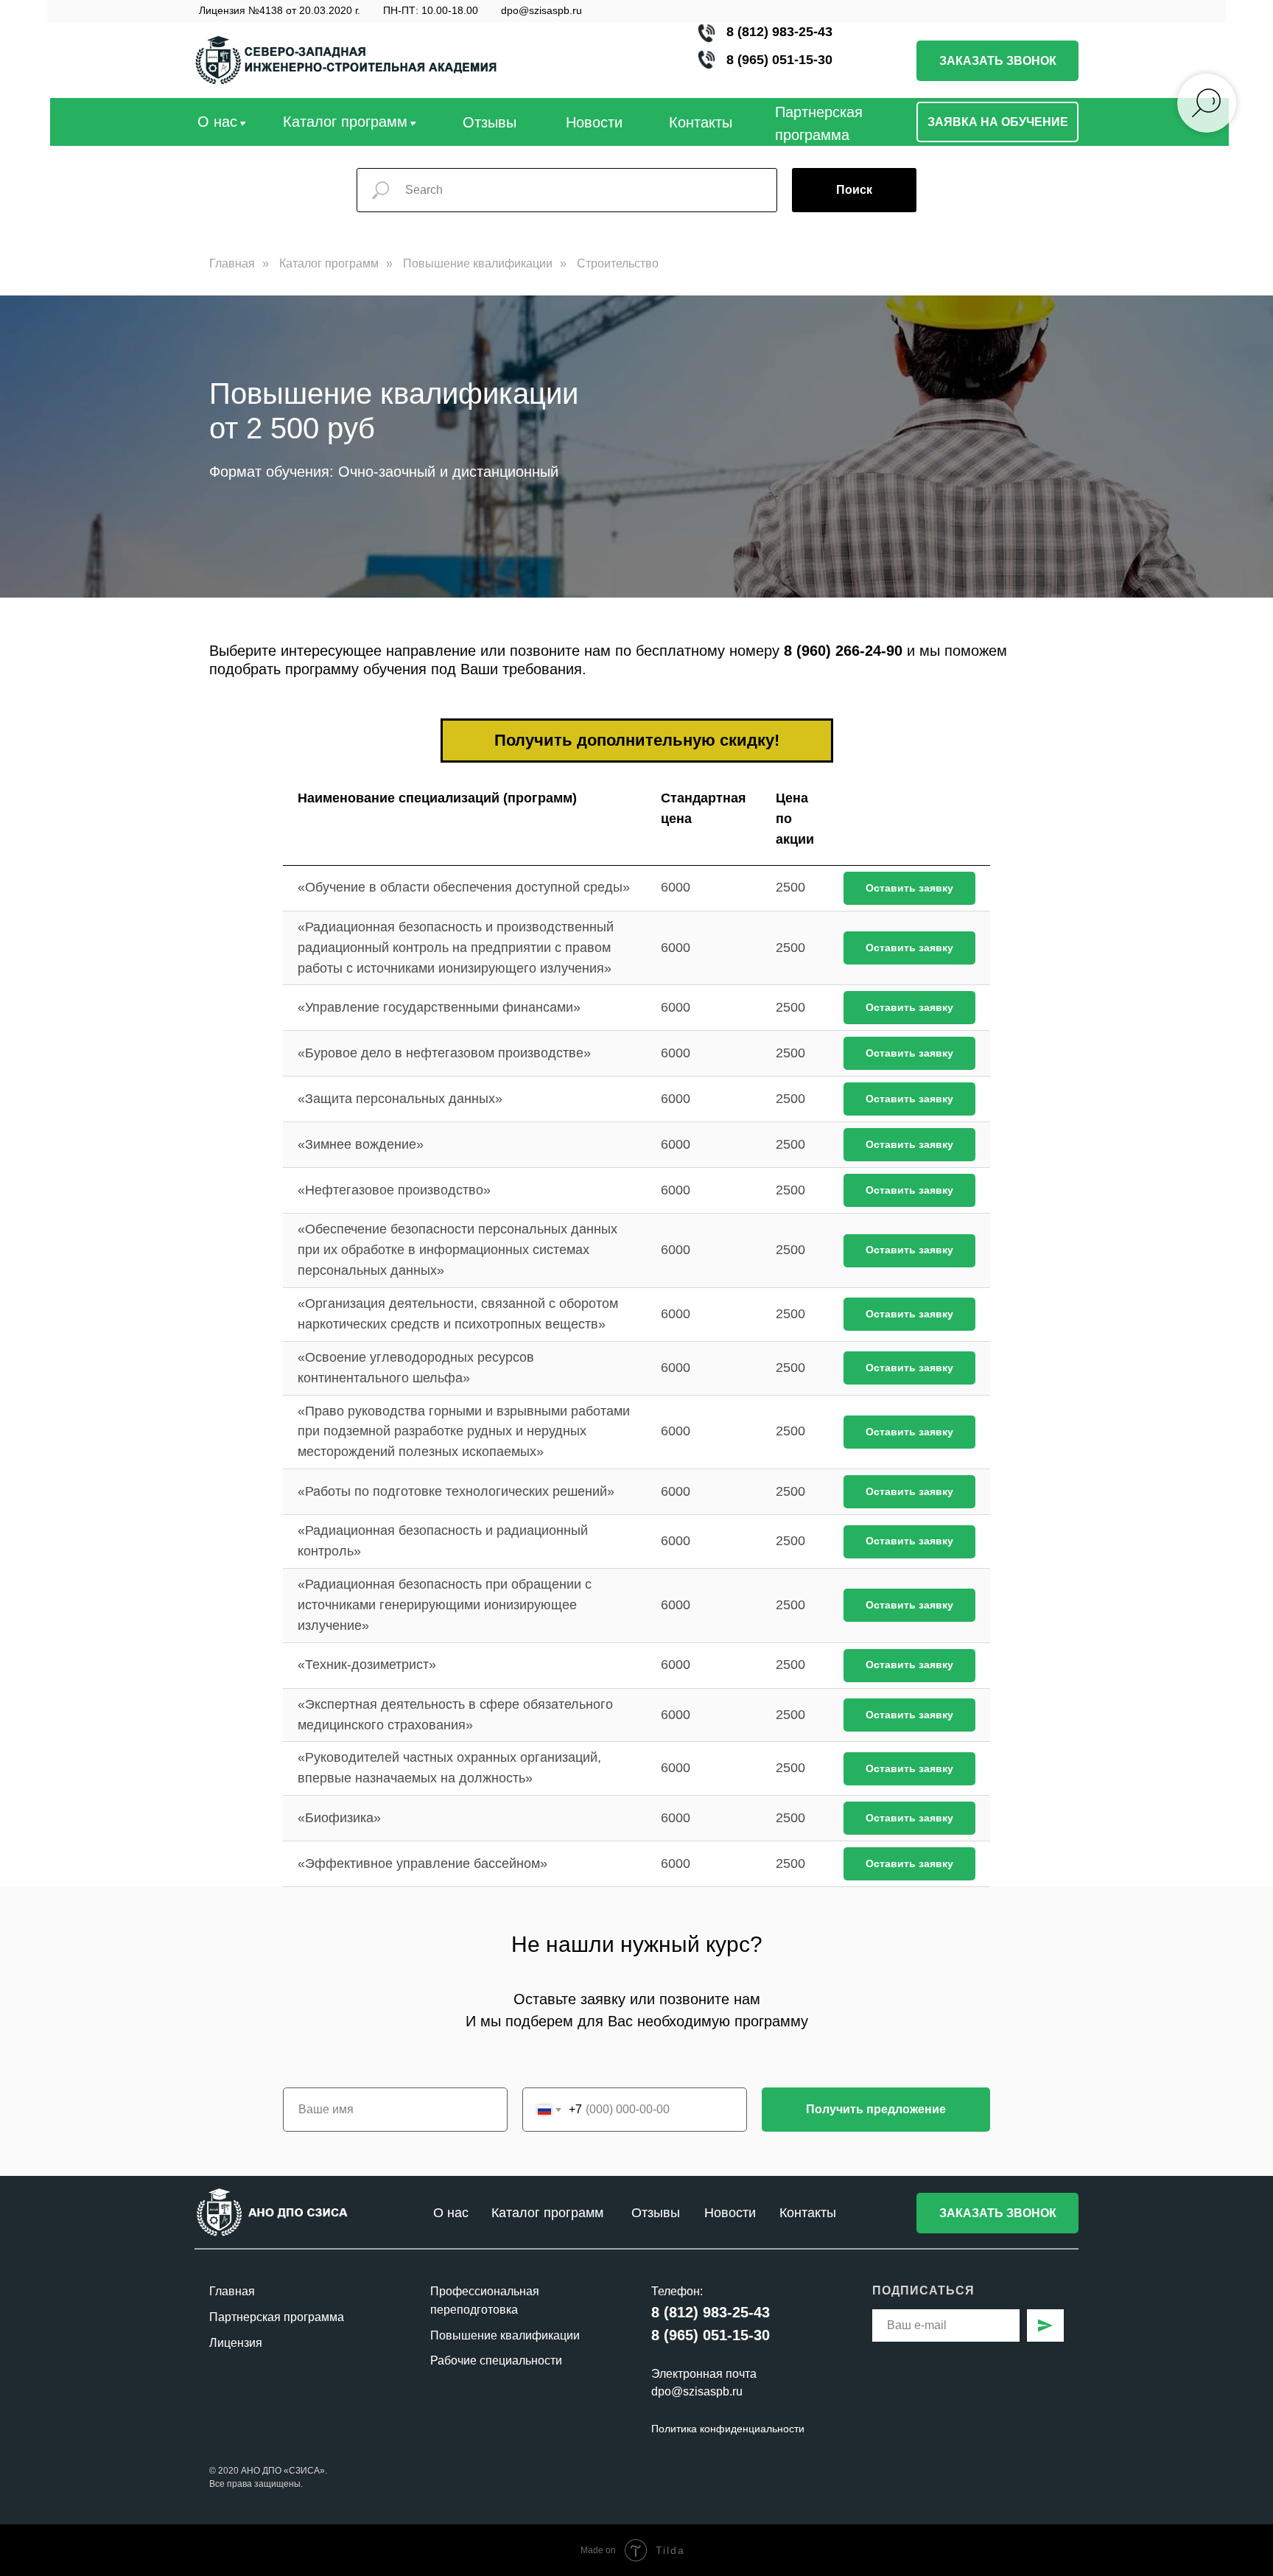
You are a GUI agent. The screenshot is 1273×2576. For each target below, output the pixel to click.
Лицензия (236, 2343)
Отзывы (656, 2213)
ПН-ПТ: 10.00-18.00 (431, 10)
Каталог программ (329, 263)
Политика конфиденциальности (728, 2429)
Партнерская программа (277, 2317)
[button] (997, 61)
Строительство (618, 263)
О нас (217, 122)
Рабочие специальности (496, 2360)
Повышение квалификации (478, 263)
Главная (232, 263)
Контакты (701, 122)
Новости (594, 122)
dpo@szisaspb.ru (541, 10)
